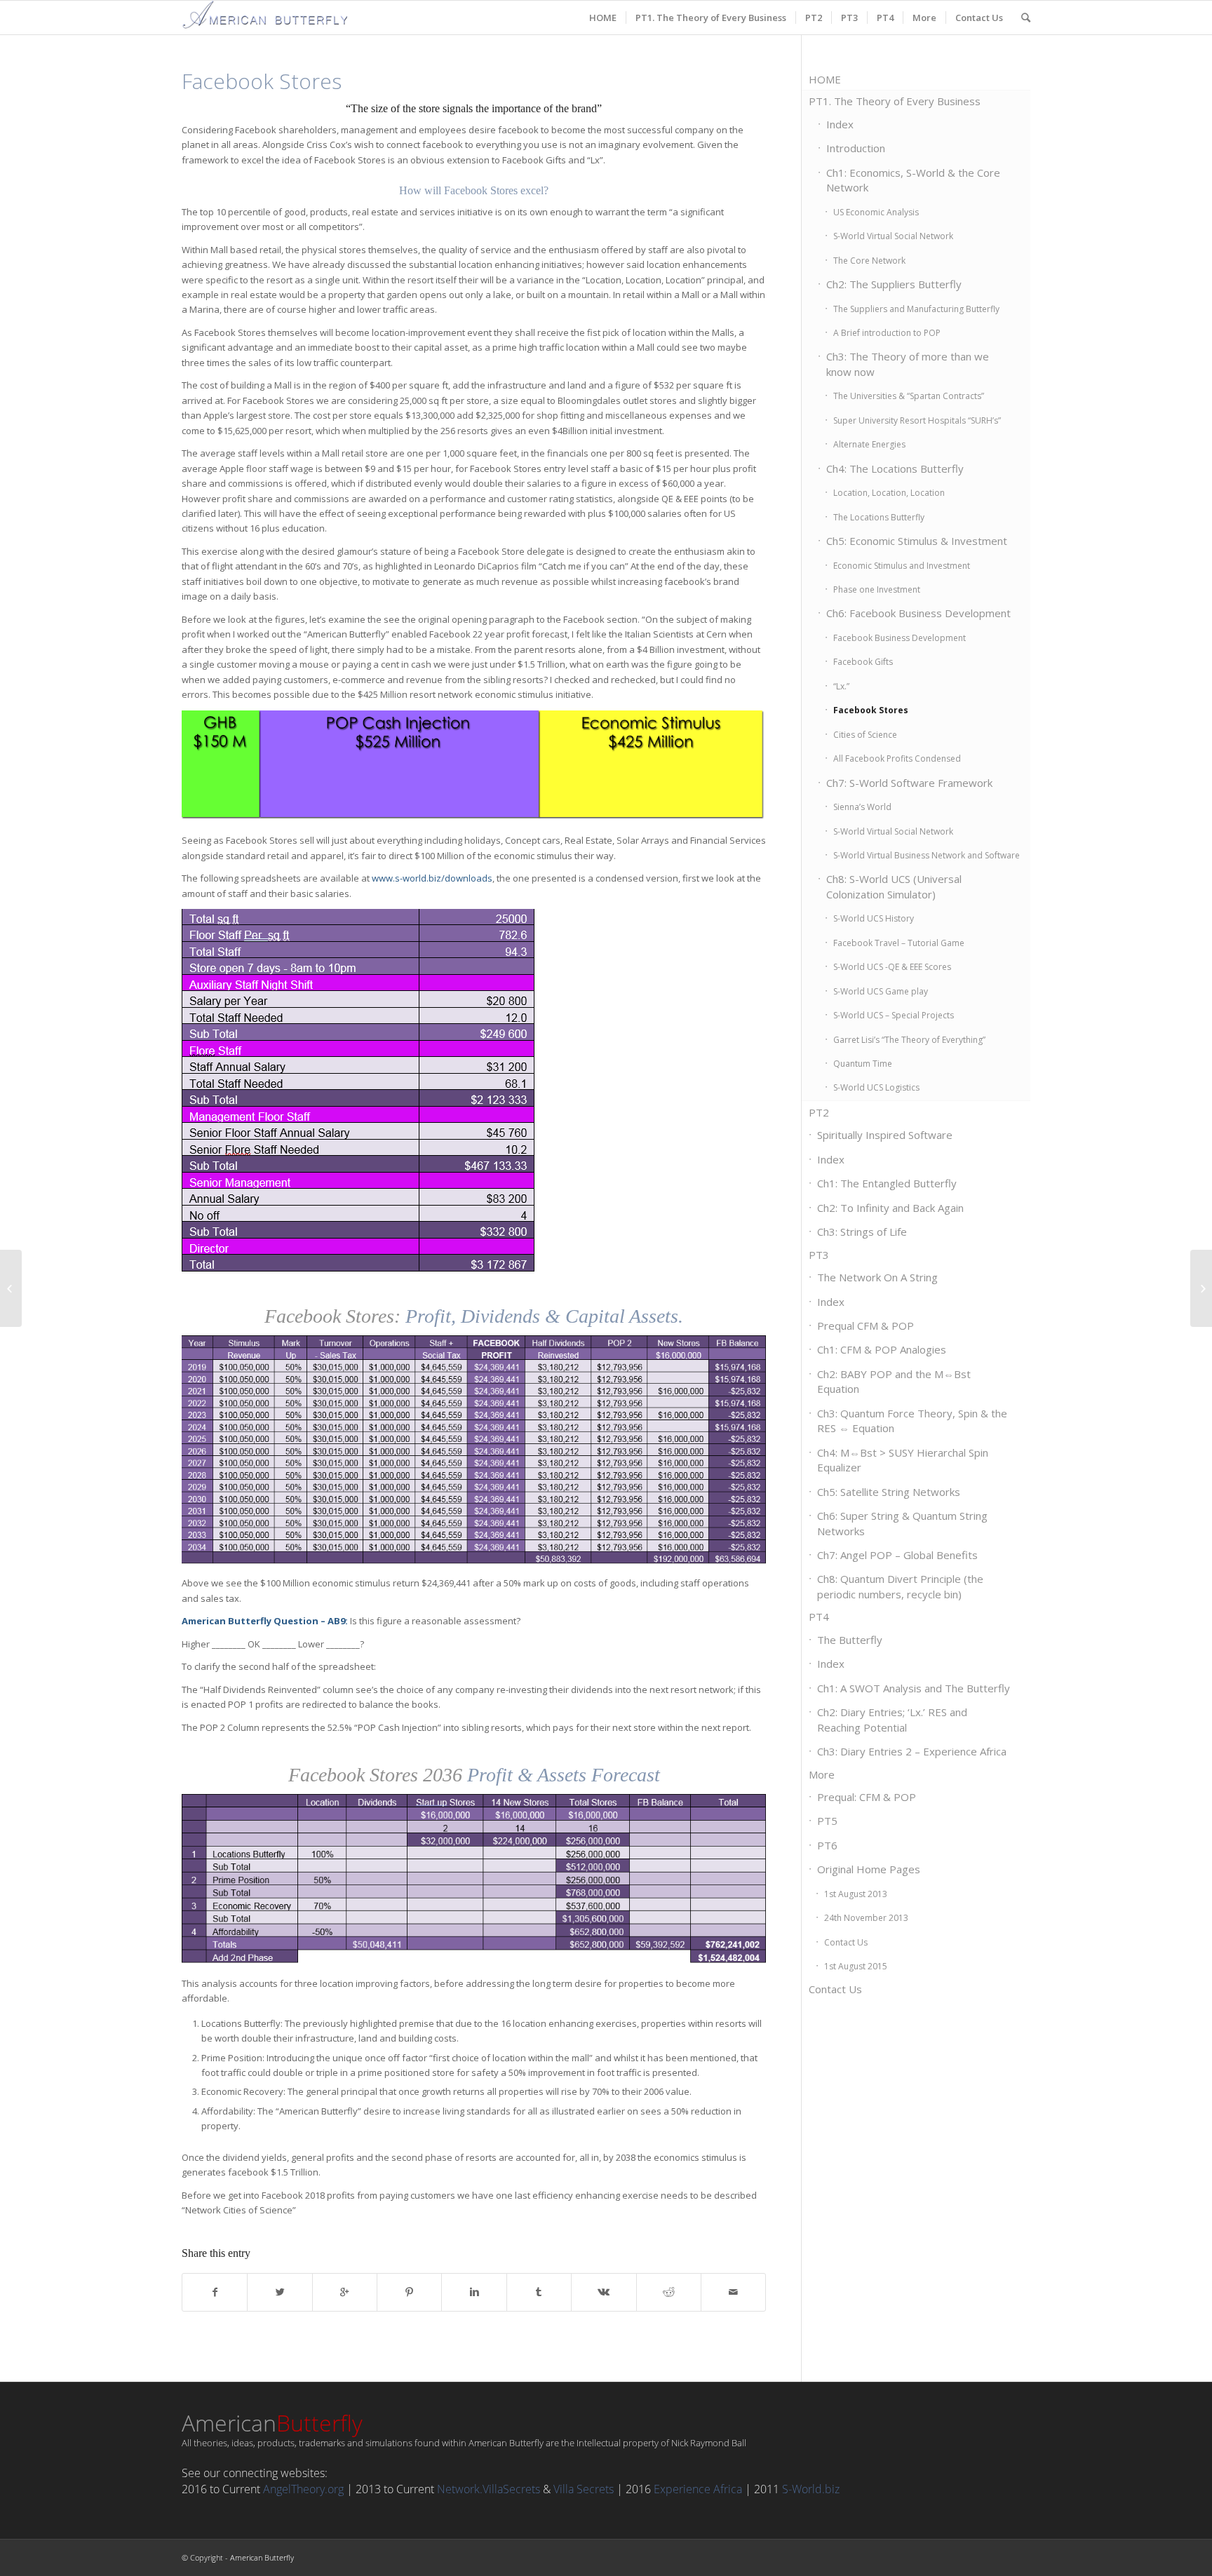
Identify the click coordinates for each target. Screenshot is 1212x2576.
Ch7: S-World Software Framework (909, 783)
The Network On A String (877, 1277)
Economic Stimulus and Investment (902, 566)
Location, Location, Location (889, 493)
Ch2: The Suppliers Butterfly (894, 284)
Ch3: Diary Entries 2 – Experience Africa (912, 1751)
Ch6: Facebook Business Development (918, 613)
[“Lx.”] (11, 1288)
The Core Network (869, 261)
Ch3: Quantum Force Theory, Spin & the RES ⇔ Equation (912, 1421)
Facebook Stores (871, 710)
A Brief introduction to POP (887, 333)
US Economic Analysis (876, 212)
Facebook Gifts (863, 662)
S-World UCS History (874, 918)
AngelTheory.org (303, 2489)
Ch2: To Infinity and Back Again (890, 1208)
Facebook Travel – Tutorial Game (899, 943)
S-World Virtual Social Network (893, 236)
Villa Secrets (584, 2489)
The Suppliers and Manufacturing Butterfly (916, 309)
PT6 (827, 1845)
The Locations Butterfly (879, 517)
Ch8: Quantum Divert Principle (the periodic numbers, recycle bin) (900, 1586)
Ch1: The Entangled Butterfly (887, 1183)
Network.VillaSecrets (489, 2489)
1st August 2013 (856, 1894)
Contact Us (846, 1942)
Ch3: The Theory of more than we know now (908, 364)
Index (840, 124)
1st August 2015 (856, 1966)
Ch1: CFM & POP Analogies (882, 1349)
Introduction (856, 148)
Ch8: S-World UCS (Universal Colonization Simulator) (894, 886)
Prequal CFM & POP (866, 1326)
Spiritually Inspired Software (885, 1135)
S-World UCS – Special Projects (894, 1015)
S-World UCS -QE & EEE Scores (892, 967)
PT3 (819, 1255)
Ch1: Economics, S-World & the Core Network (913, 180)
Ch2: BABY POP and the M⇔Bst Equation (894, 1381)
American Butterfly (262, 2557)
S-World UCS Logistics (876, 1087)
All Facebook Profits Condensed (897, 758)
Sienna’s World (862, 807)
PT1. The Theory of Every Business (895, 101)
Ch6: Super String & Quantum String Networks (902, 1523)
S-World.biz (811, 2489)
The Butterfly (850, 1640)
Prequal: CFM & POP (867, 1797)
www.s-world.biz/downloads (432, 878)
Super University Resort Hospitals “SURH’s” (917, 420)
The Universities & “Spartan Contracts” (909, 396)
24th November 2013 (866, 1918)
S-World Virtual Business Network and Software (927, 855)
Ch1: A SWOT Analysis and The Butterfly (914, 1688)
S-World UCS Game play (881, 991)
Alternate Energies (869, 444)
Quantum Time (863, 1064)
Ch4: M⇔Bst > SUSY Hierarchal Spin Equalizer (903, 1460)
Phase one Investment (877, 589)
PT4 (819, 1617)
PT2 (819, 1112)
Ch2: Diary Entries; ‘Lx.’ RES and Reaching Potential (892, 1719)
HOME (825, 79)
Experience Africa (698, 2489)
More (822, 1774)
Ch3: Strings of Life (862, 1232)
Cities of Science (865, 735)
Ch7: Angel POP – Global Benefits (897, 1555)
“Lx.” (841, 686)
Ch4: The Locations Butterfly (895, 468)
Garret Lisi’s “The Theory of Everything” (909, 1040)
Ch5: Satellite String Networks (889, 1492)
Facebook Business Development (900, 638)
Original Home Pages (869, 1869)
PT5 (827, 1821)
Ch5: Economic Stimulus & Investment (917, 541)
